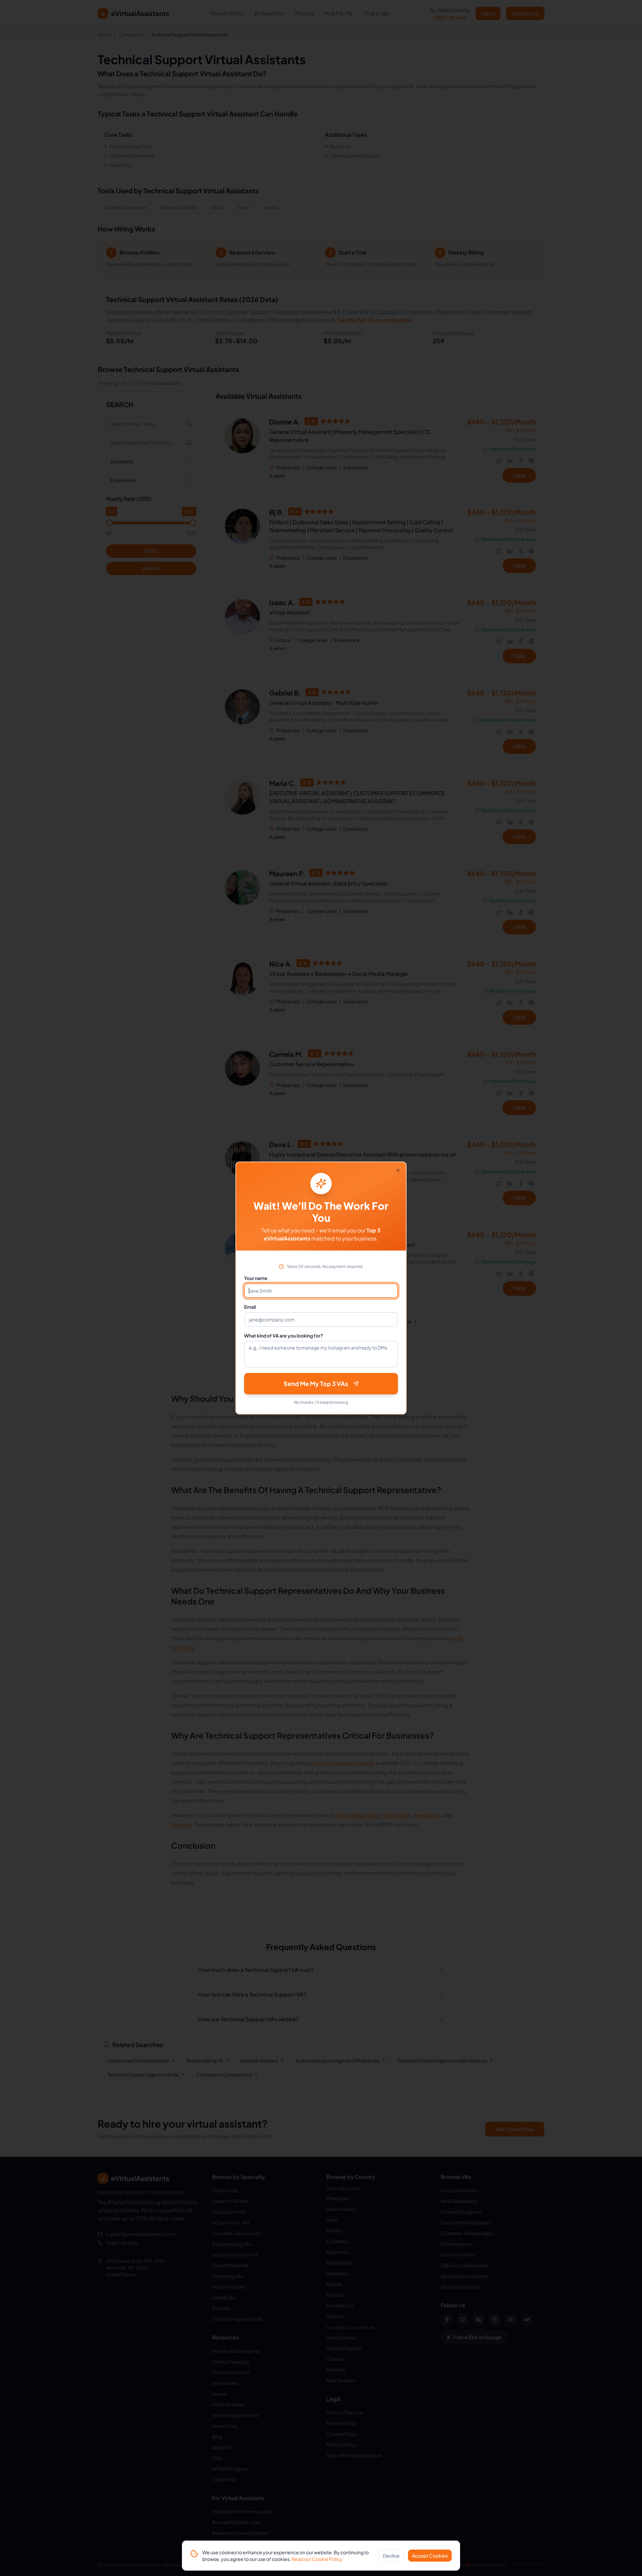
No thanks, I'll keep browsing (321, 1402)
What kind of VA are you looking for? (284, 1336)
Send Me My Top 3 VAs (316, 1384)
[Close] (398, 1170)
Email (250, 1307)
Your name (256, 1278)
